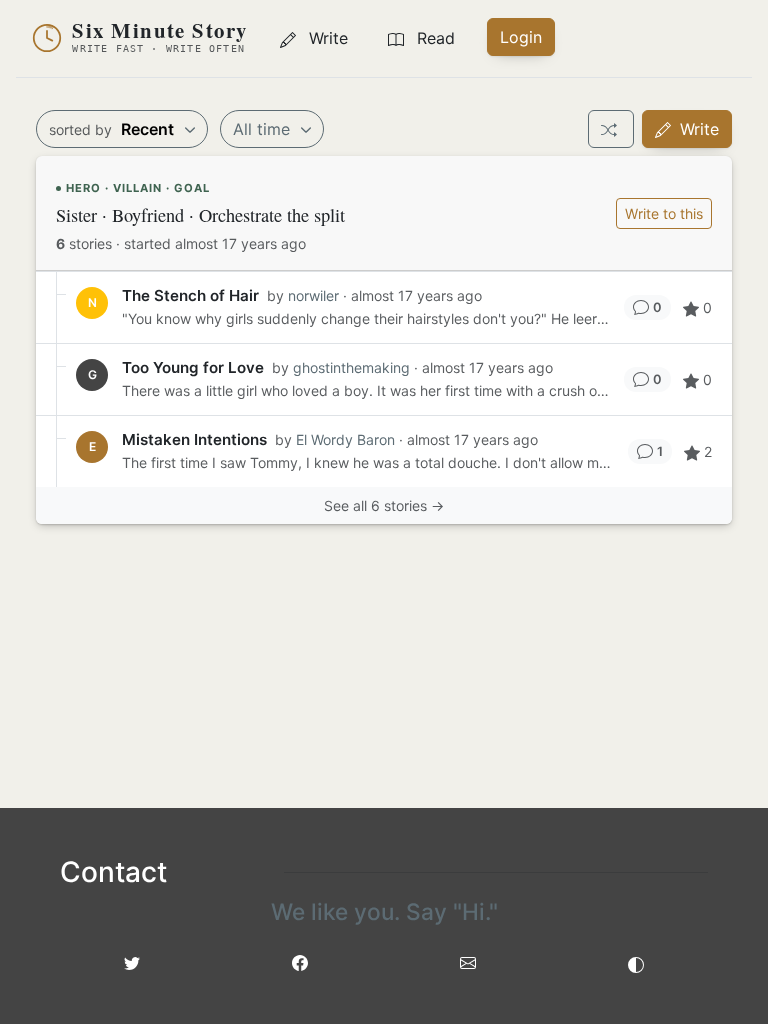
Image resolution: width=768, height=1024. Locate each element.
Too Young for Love (193, 367)
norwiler (313, 295)
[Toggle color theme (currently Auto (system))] (636, 963)
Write (697, 129)
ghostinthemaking (351, 367)
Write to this (664, 213)
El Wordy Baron (345, 439)
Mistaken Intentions (194, 439)
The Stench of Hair (190, 295)
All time (264, 129)
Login (521, 37)
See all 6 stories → (384, 505)
